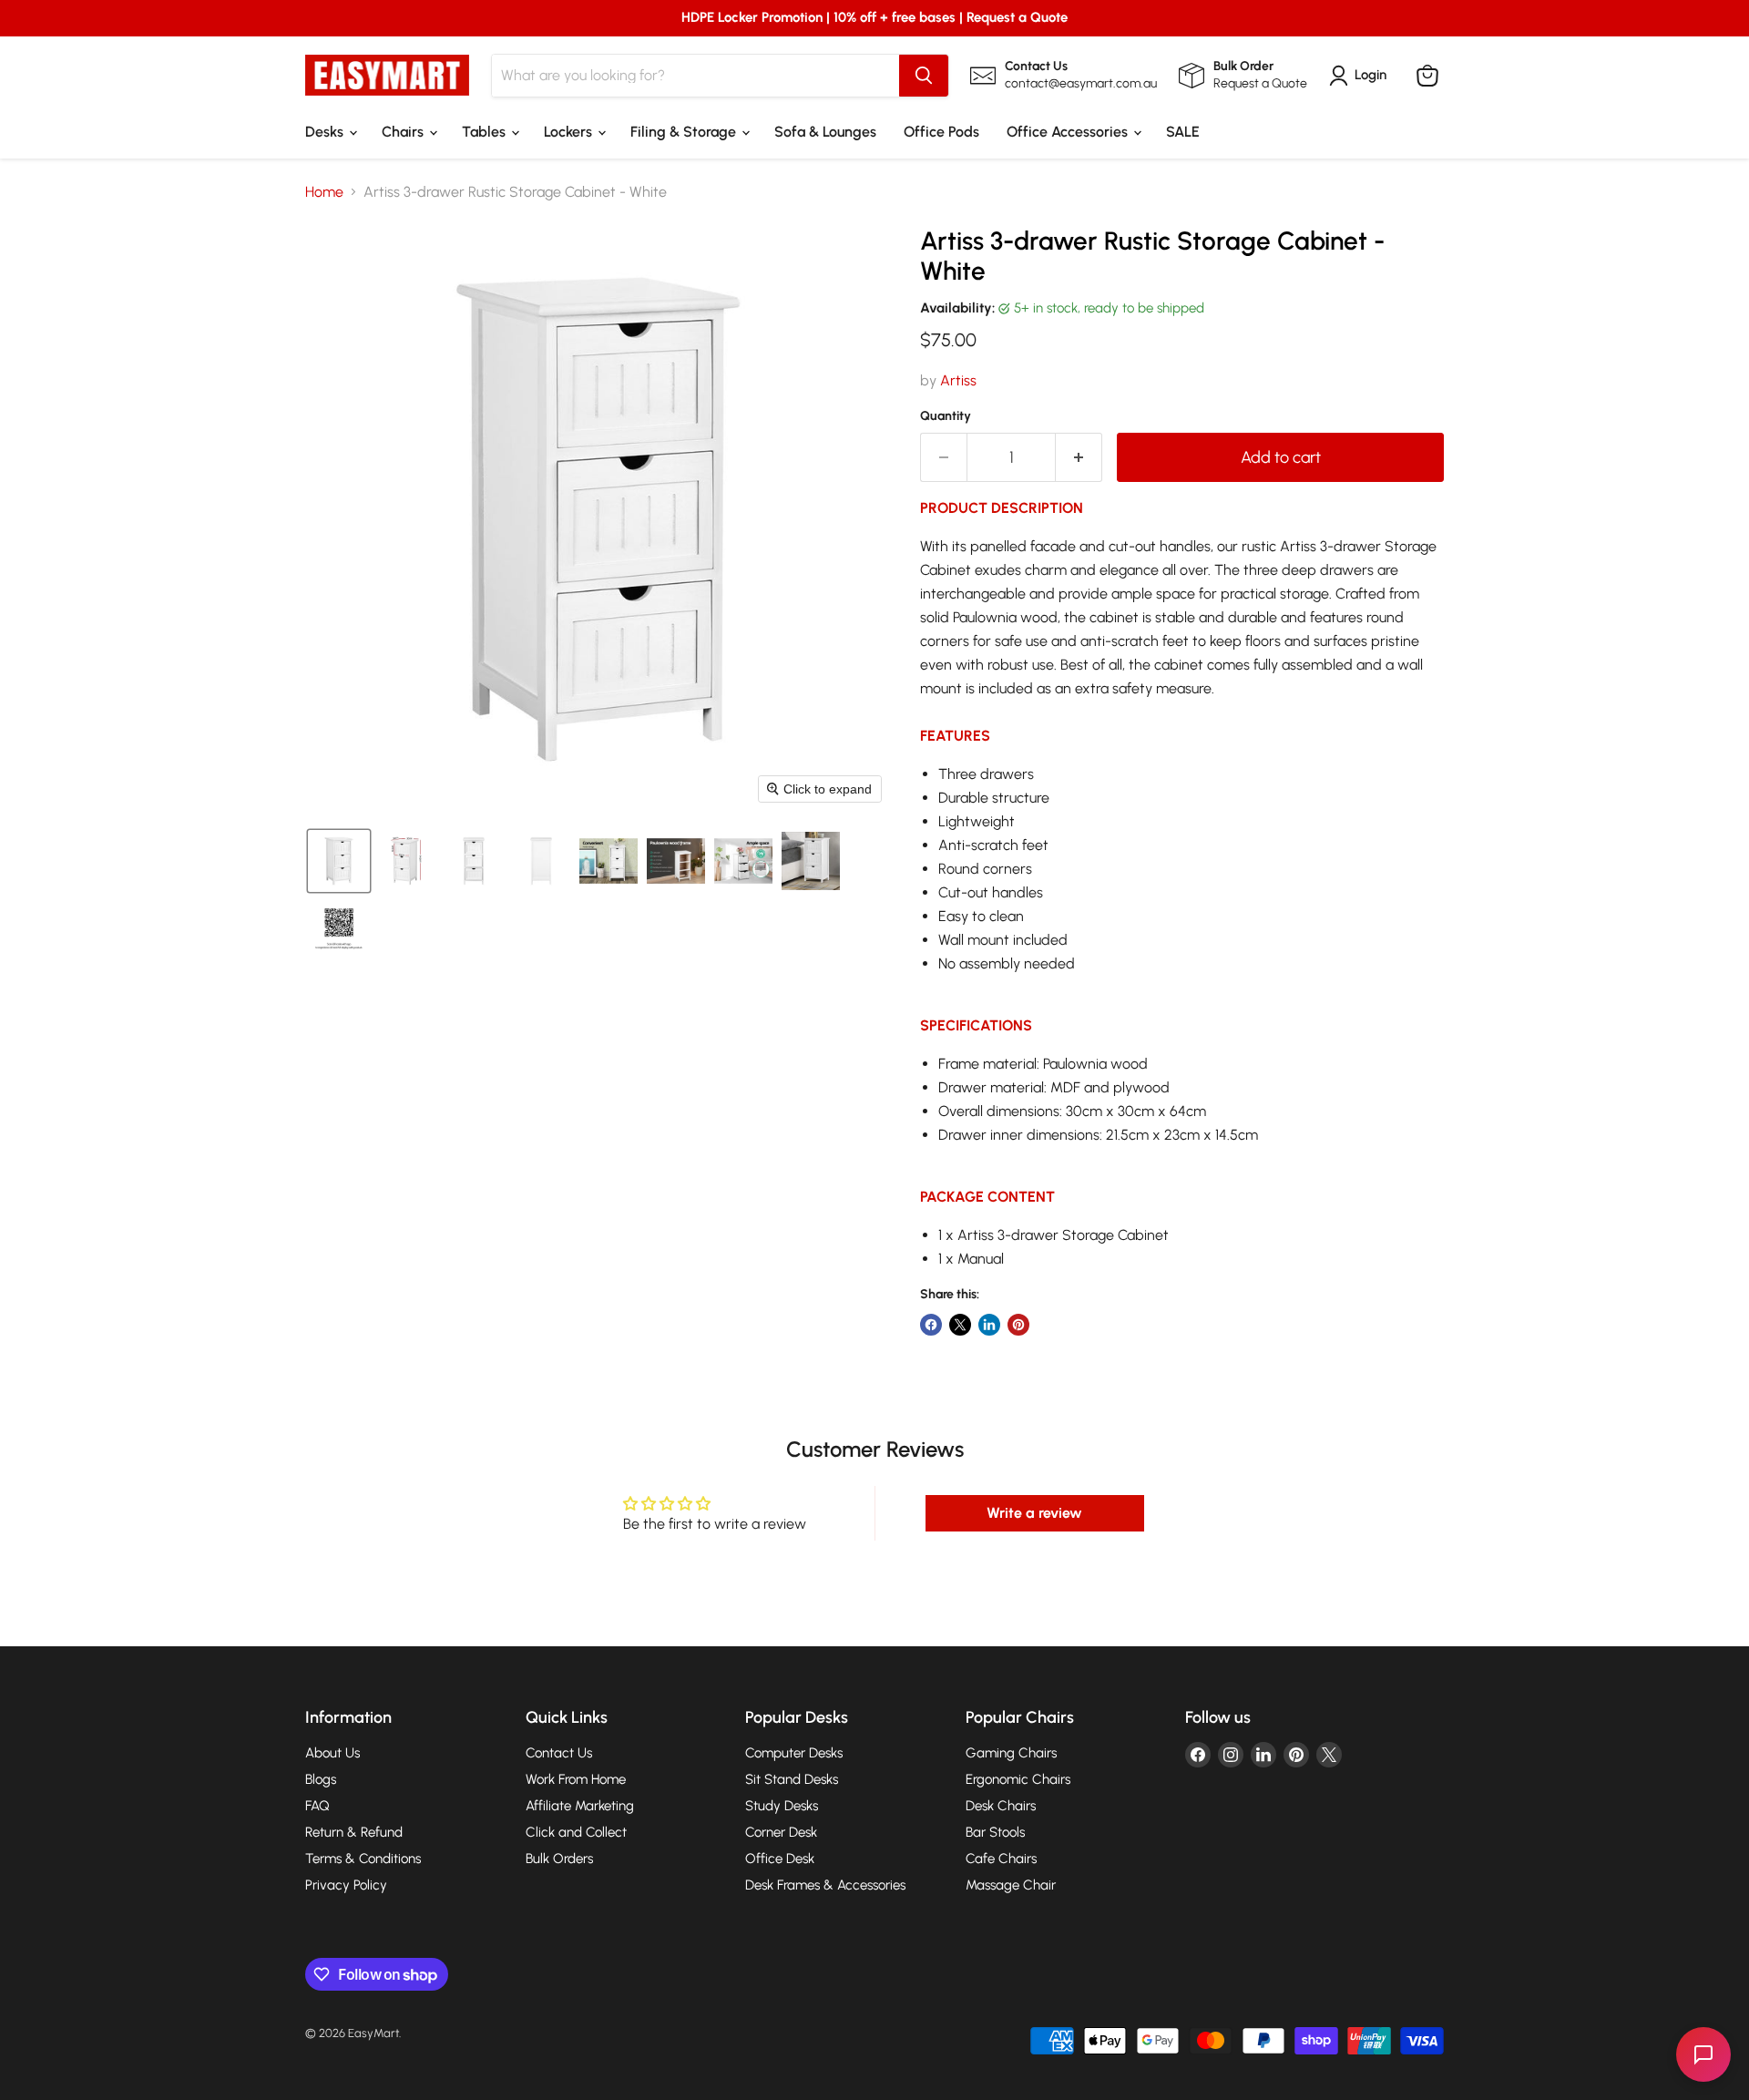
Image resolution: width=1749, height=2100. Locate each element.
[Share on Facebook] (931, 1325)
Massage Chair (1011, 1885)
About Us (332, 1753)
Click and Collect (576, 1832)
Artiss (958, 380)
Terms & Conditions (363, 1859)
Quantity (946, 416)
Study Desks (782, 1806)
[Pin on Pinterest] (1018, 1325)
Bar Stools (995, 1832)
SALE (1183, 132)
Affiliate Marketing (580, 1806)
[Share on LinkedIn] (989, 1325)
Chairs (404, 132)
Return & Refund (354, 1832)
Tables (486, 132)
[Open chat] (1703, 2054)
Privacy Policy (346, 1885)
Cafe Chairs (1001, 1859)
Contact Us (559, 1753)
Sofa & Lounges (825, 132)
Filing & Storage (685, 132)
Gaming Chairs (1011, 1753)
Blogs (321, 1779)
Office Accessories (1069, 132)
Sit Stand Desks (792, 1779)
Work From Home (576, 1779)
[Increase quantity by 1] (1079, 458)
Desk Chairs (1001, 1806)
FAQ (317, 1806)
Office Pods (941, 132)
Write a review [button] (1034, 1513)
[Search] (924, 76)
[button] (339, 861)
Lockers (570, 132)
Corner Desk (781, 1832)
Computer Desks (794, 1753)
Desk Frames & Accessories (825, 1885)
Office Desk (780, 1859)
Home (324, 192)
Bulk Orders (559, 1859)
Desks (326, 132)
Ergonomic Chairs (1018, 1779)
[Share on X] (960, 1325)
